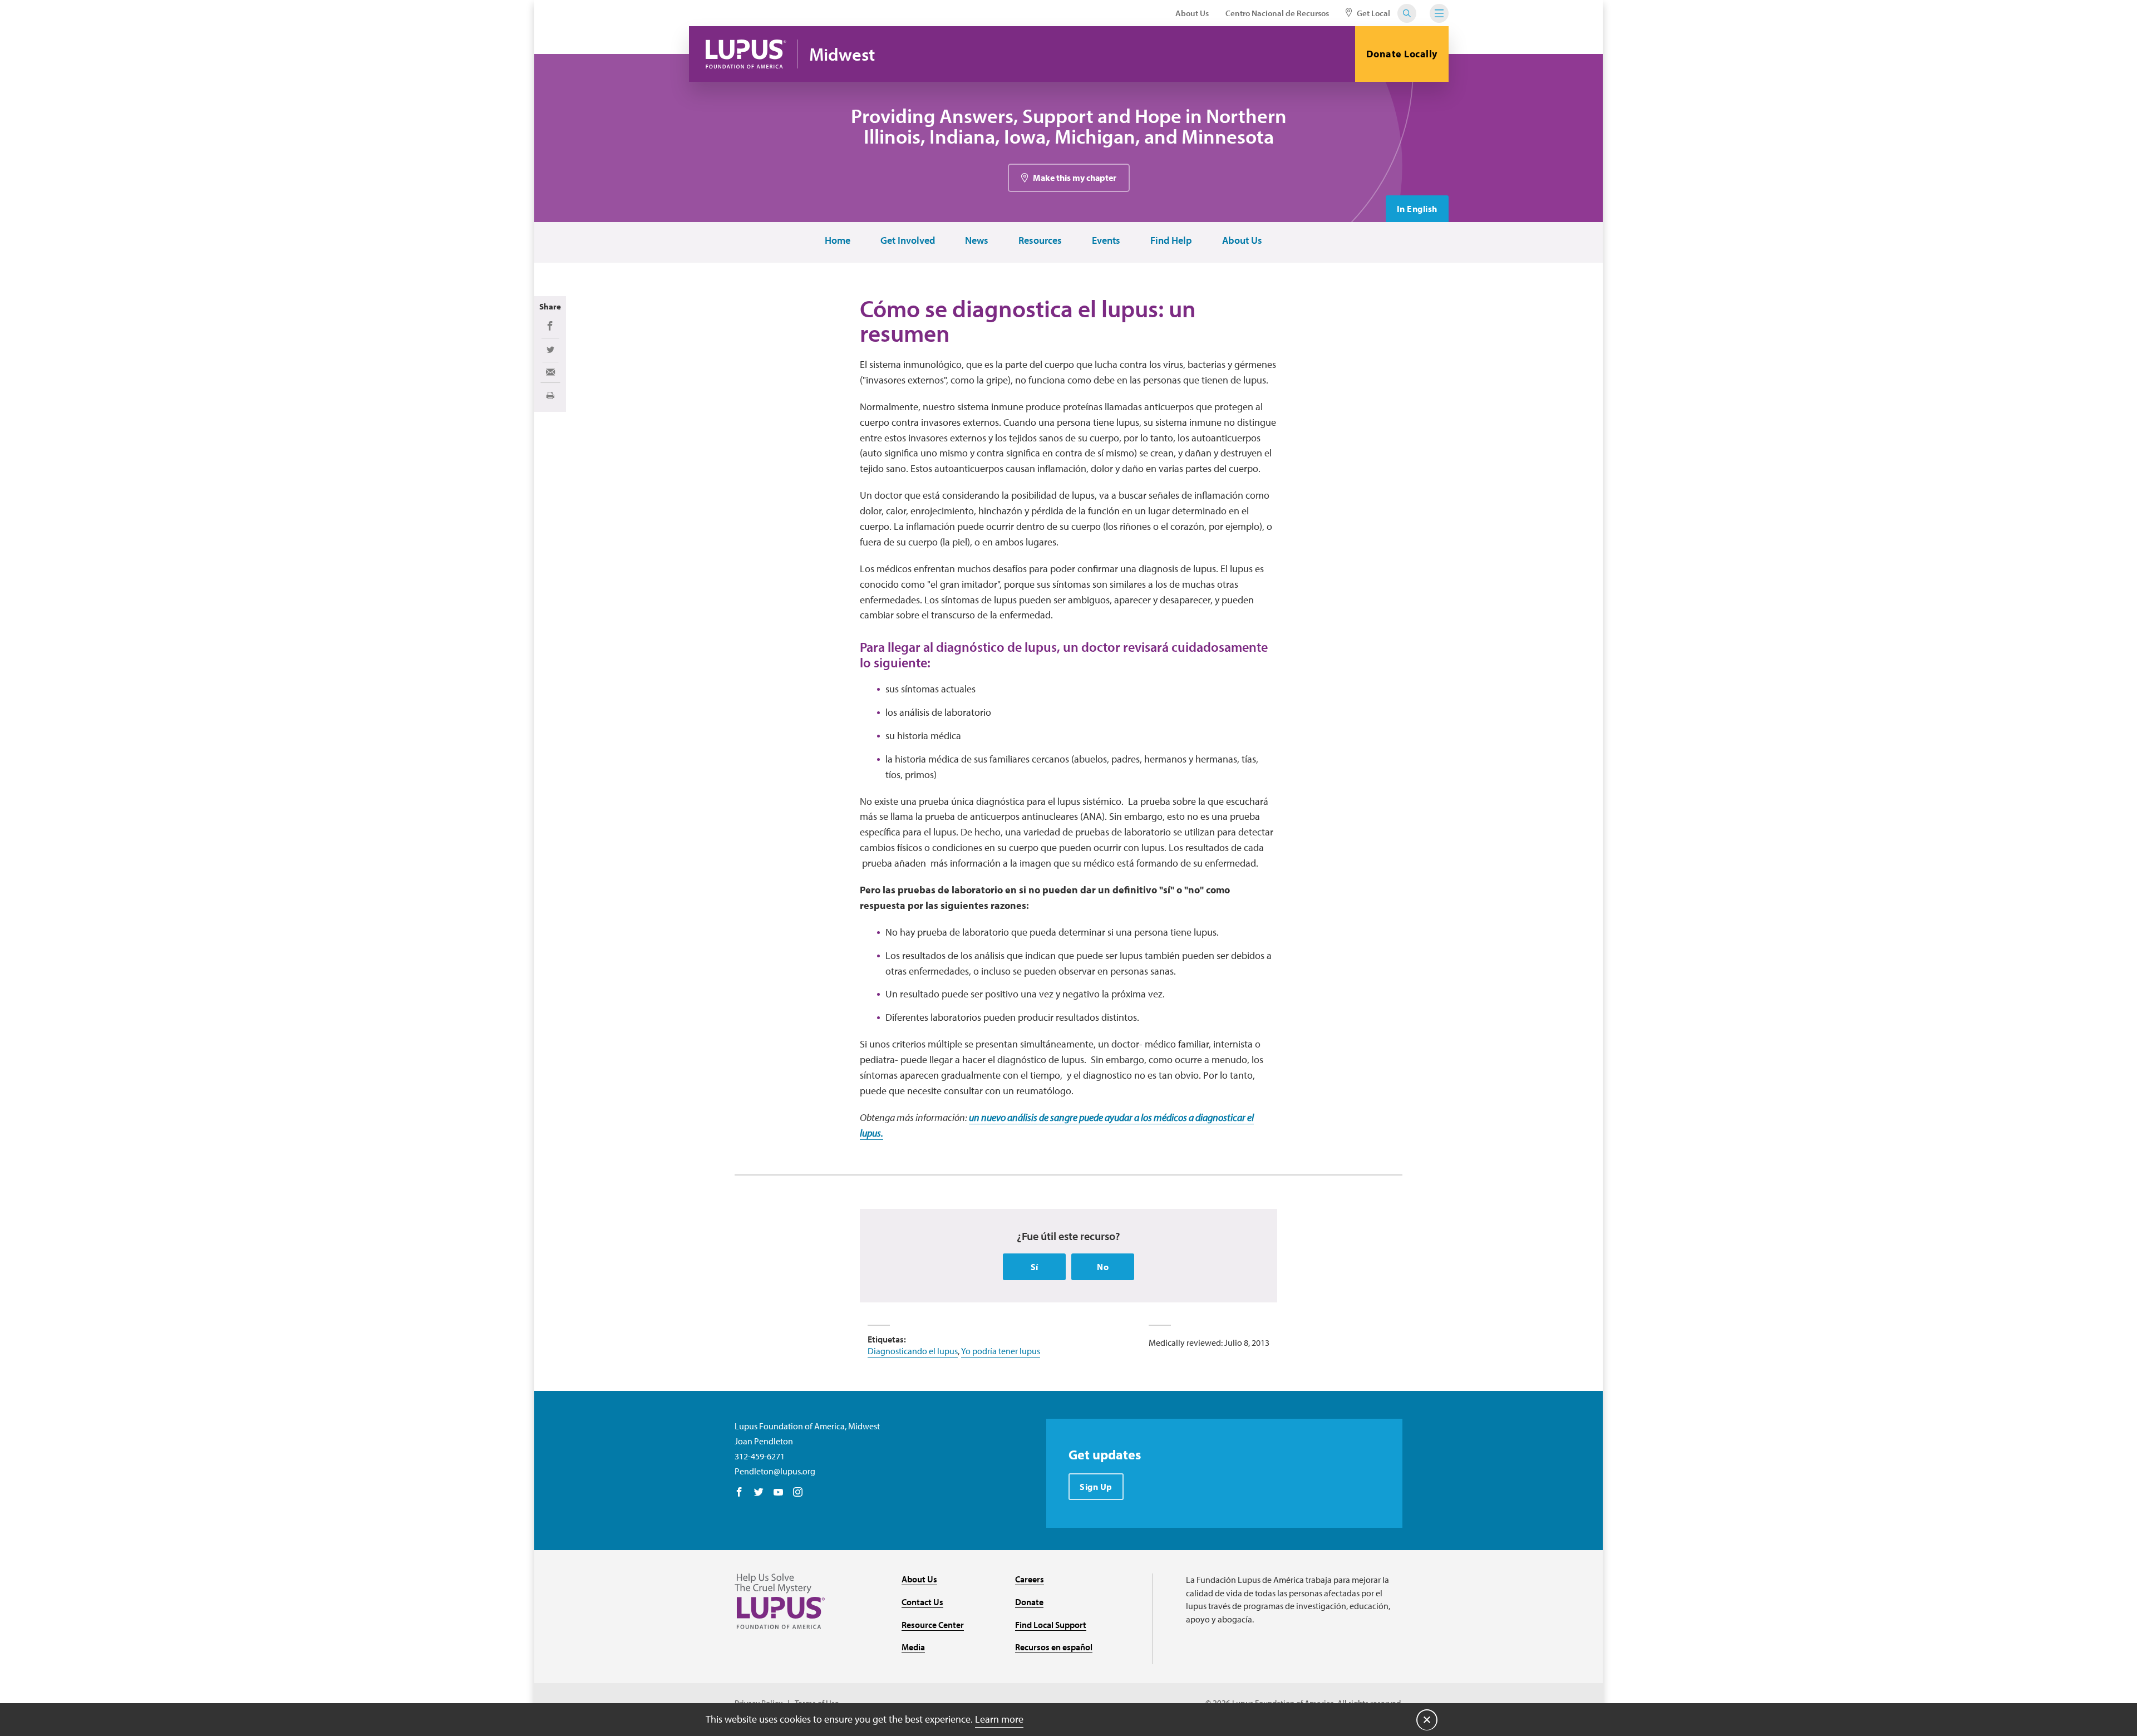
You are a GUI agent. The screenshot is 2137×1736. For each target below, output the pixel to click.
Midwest (842, 54)
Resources (1040, 241)
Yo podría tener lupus (1001, 1351)
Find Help (1171, 241)
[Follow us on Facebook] (739, 1493)
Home (838, 241)
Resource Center (933, 1625)
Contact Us (922, 1602)
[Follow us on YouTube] (778, 1493)
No (1103, 1267)
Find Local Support (1051, 1625)
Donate (1029, 1602)
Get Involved (908, 241)
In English (1417, 209)
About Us (1192, 13)
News (977, 241)
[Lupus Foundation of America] (746, 54)
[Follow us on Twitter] (759, 1493)
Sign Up (1096, 1487)
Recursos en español (1054, 1647)
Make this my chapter (1075, 178)
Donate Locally (1402, 54)
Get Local (1373, 13)
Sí (1035, 1267)
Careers (1030, 1579)
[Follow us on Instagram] (798, 1493)
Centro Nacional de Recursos (1277, 13)
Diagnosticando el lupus (913, 1351)
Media (913, 1647)
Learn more (999, 1719)
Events (1106, 241)
